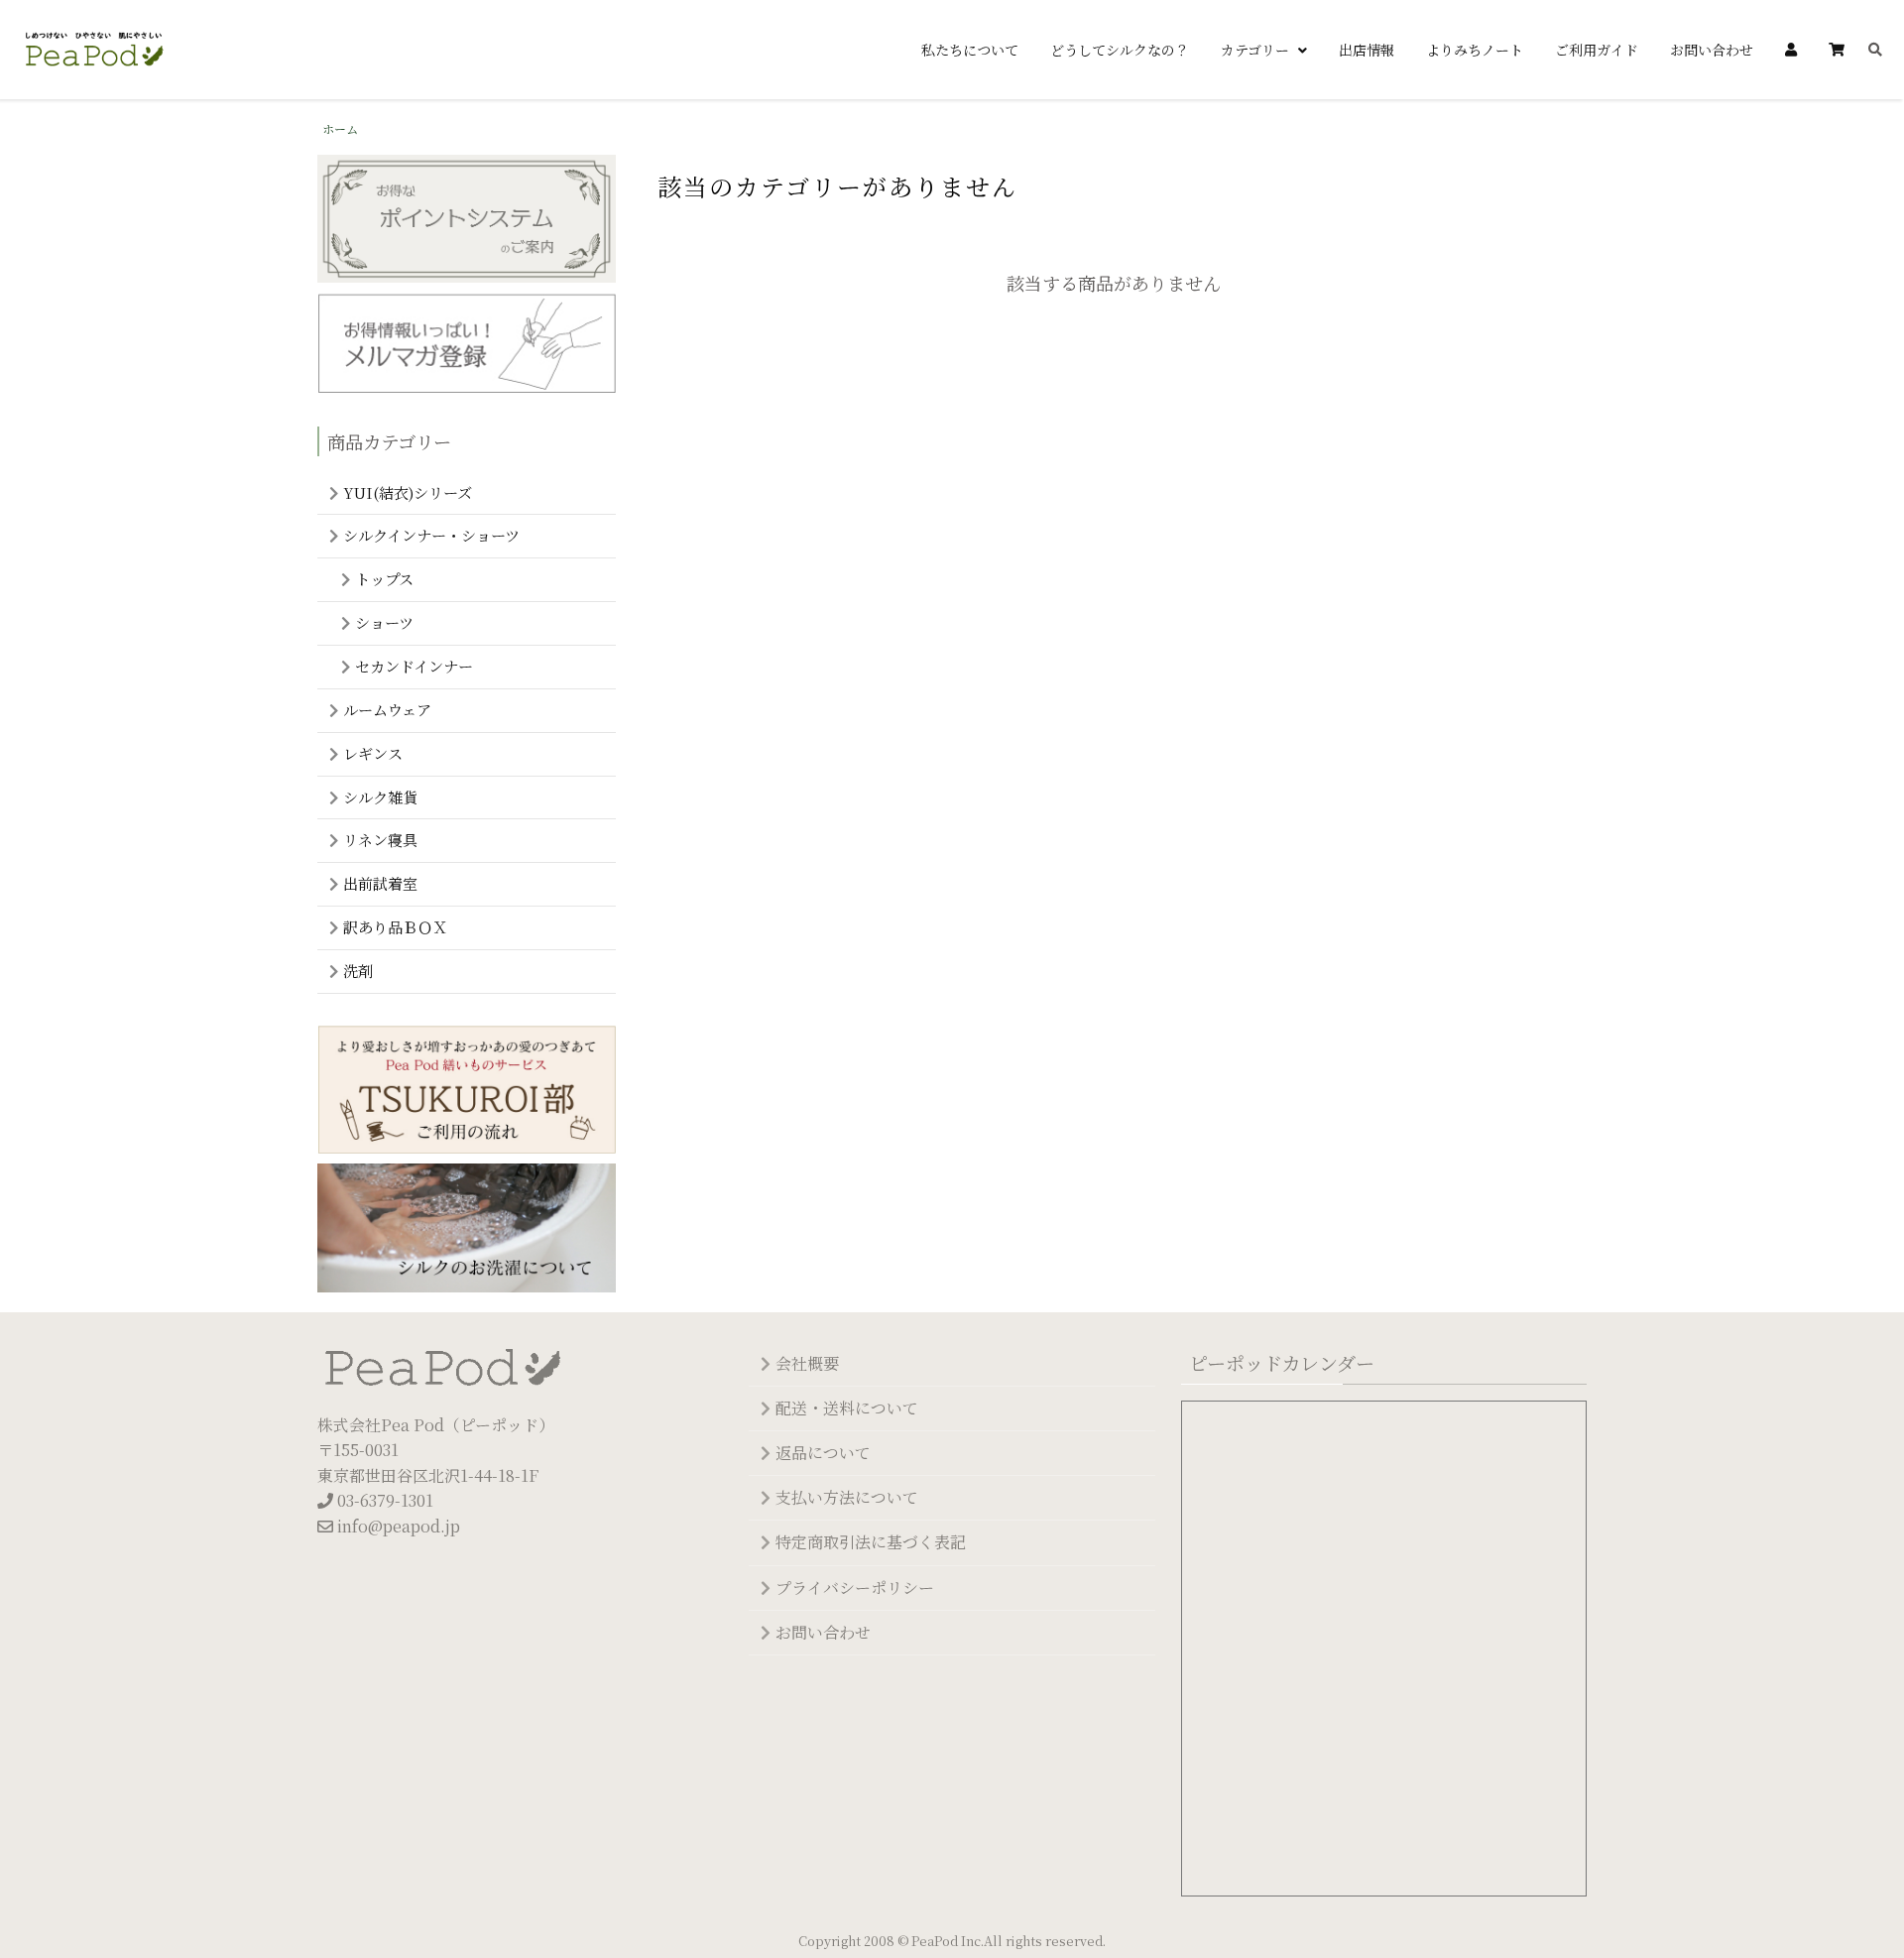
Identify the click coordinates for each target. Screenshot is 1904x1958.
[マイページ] (1791, 50)
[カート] (1837, 50)
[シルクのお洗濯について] (466, 1230)
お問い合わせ (1712, 50)
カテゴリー (1257, 50)
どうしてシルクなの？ (1120, 50)
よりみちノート (1475, 50)
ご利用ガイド (1597, 50)
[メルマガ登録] (466, 346)
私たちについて (970, 50)
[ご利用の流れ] (466, 1093)
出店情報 (1367, 50)
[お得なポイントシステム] (466, 222)
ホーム (340, 128)
